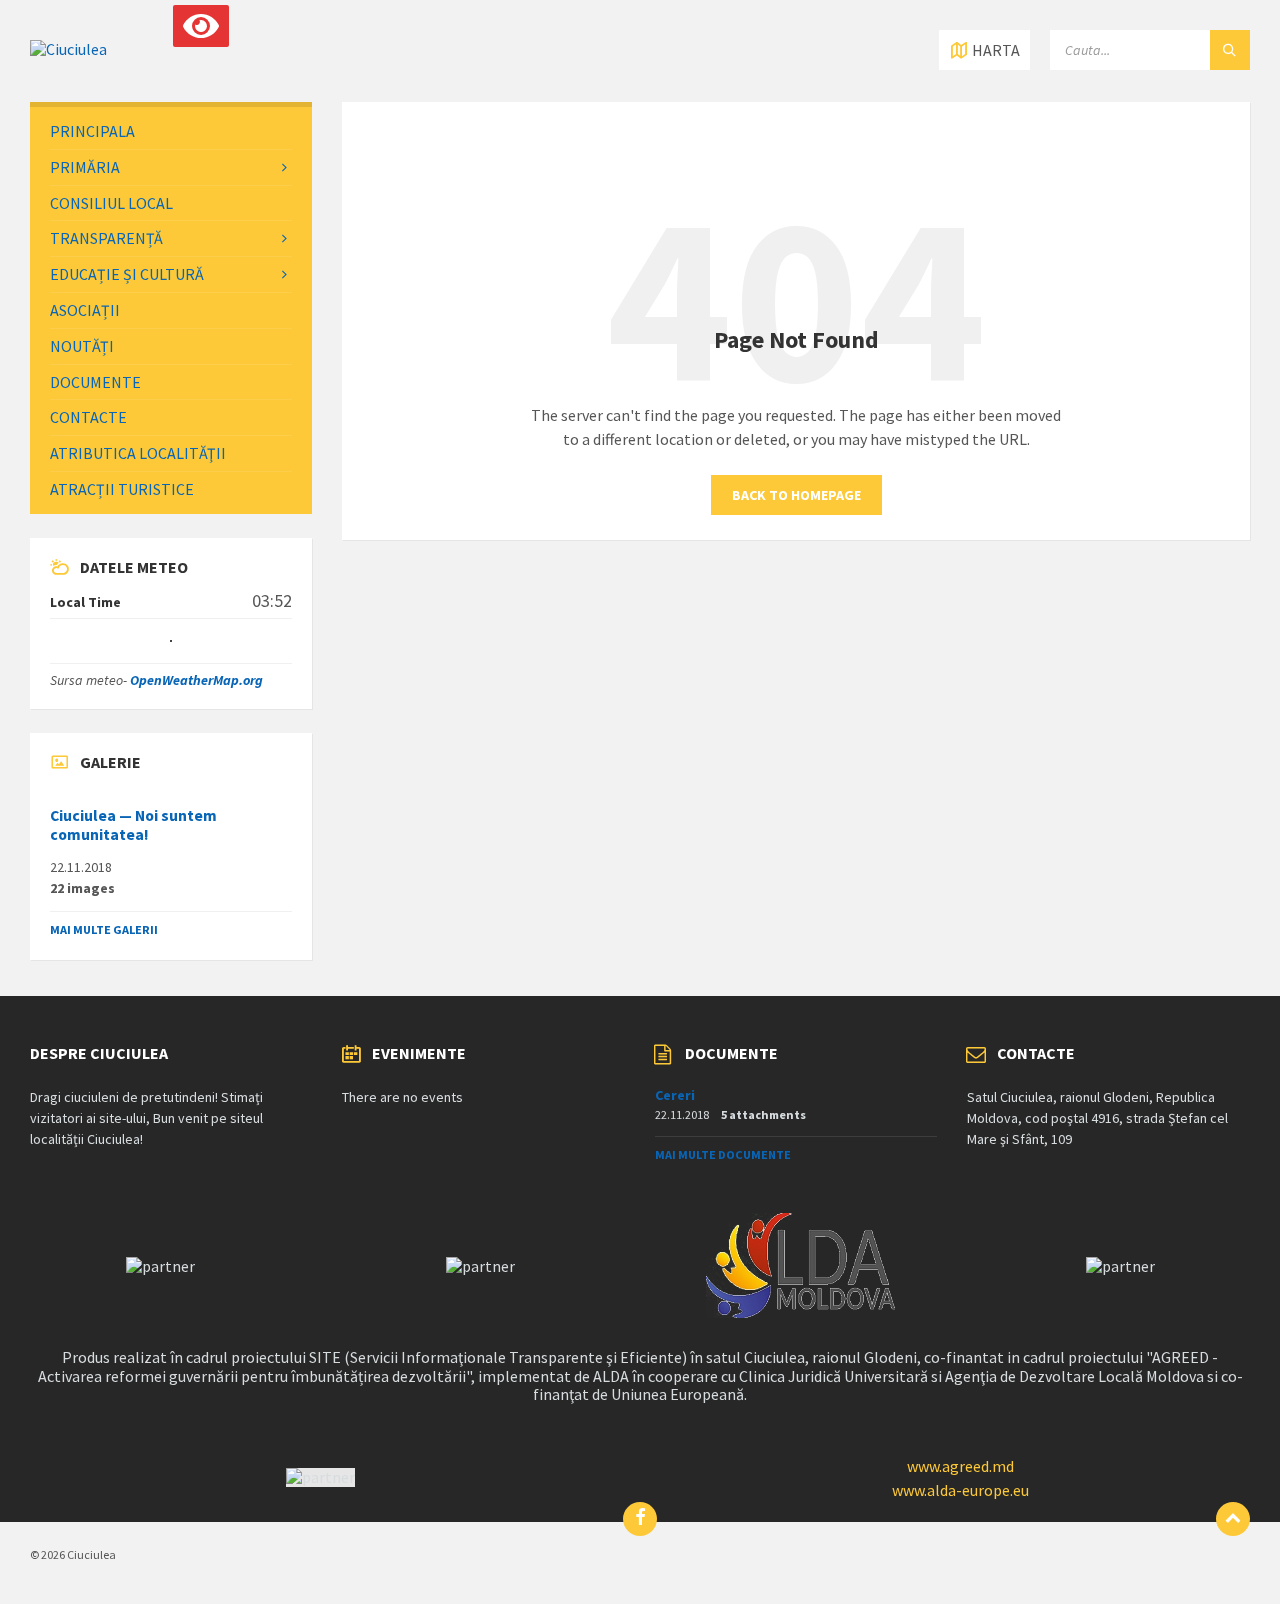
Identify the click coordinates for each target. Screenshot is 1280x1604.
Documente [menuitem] (95, 382)
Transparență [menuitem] (106, 238)
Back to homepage (796, 495)
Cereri (675, 1095)
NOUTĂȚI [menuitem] (82, 346)
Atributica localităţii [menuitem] (138, 453)
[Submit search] (1230, 50)
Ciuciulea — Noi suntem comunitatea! (133, 825)
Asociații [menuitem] (85, 310)
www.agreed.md (960, 1466)
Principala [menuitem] (92, 131)
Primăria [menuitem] (85, 167)
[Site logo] (68, 49)
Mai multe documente (723, 1154)
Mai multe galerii (104, 929)
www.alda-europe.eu (960, 1490)
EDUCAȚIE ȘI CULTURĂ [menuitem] (127, 274)
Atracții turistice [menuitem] (122, 489)
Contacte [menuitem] (88, 417)
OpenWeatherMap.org (196, 680)
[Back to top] (1233, 1519)
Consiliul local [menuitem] (111, 203)
